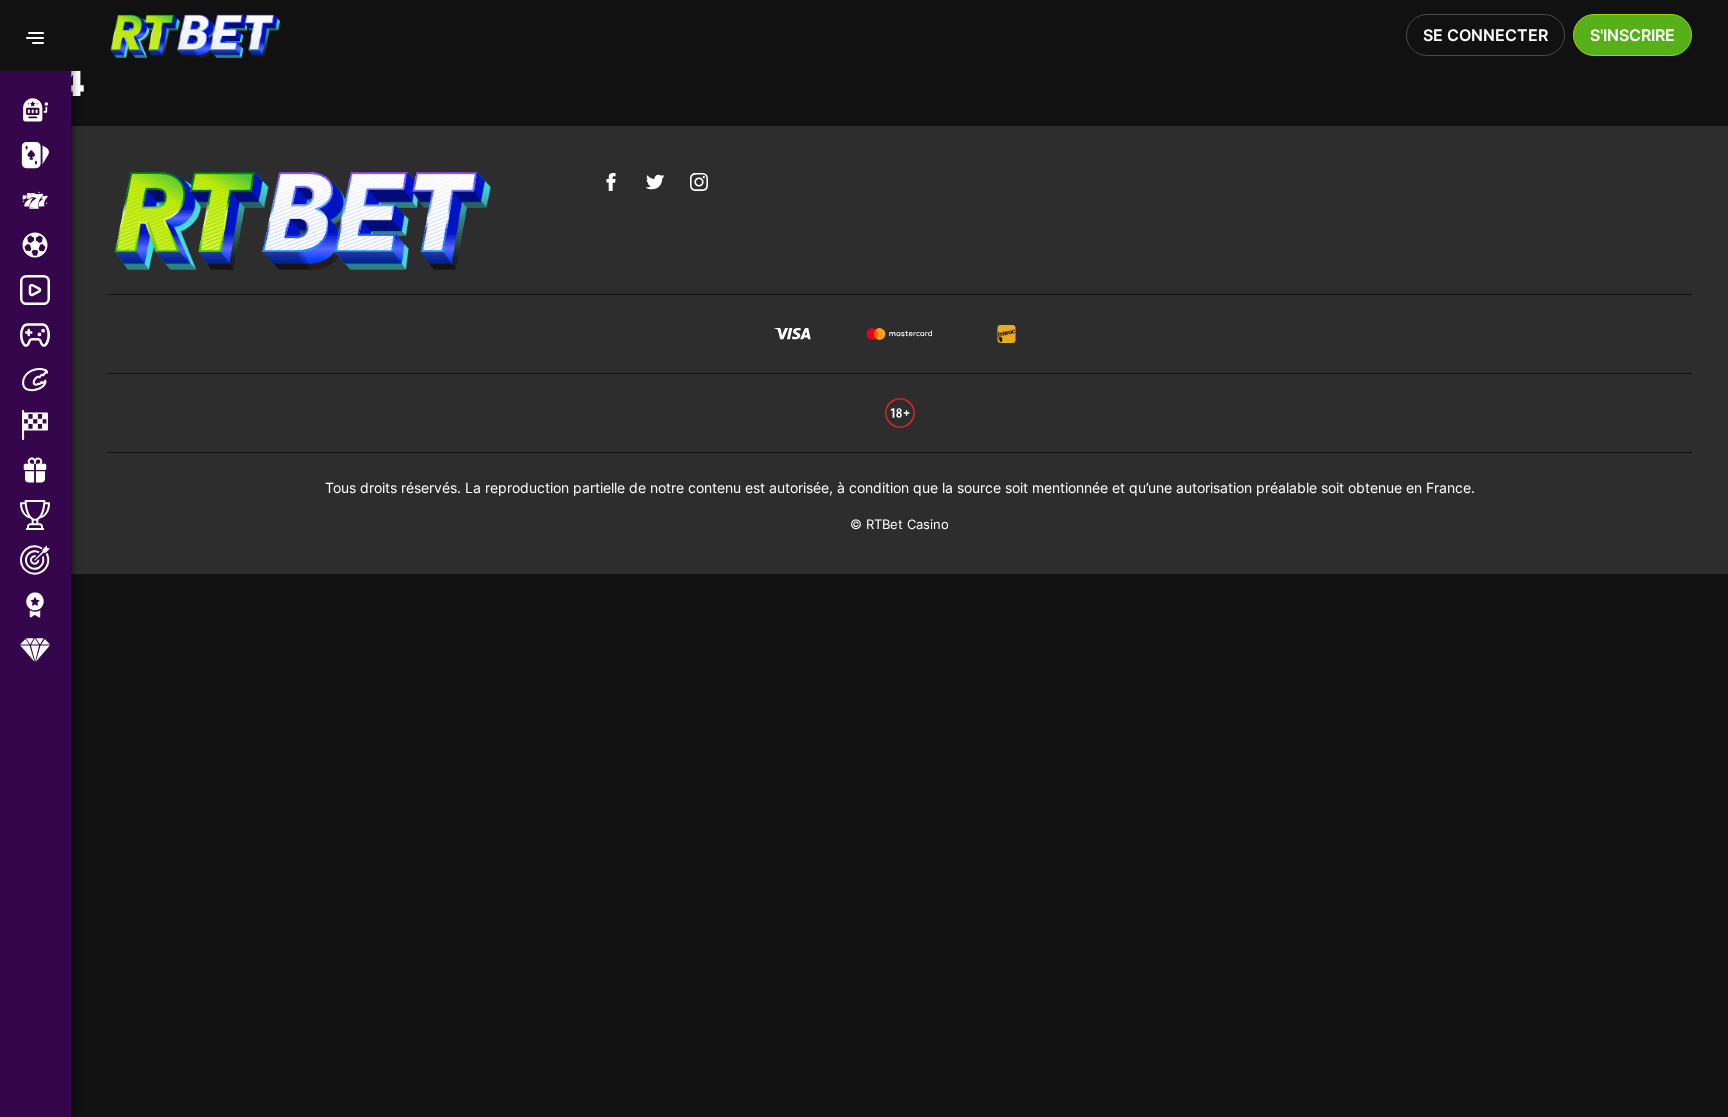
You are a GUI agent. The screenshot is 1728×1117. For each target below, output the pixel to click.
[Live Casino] (45, 155)
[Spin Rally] (45, 425)
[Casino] (45, 110)
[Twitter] (655, 182)
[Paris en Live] (45, 290)
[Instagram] (699, 182)
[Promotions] (45, 470)
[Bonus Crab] (45, 380)
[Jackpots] (45, 200)
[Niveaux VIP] (45, 650)
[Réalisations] (45, 605)
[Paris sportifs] (45, 245)
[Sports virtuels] (45, 335)
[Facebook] (611, 182)
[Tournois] (45, 515)
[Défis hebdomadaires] (45, 560)
